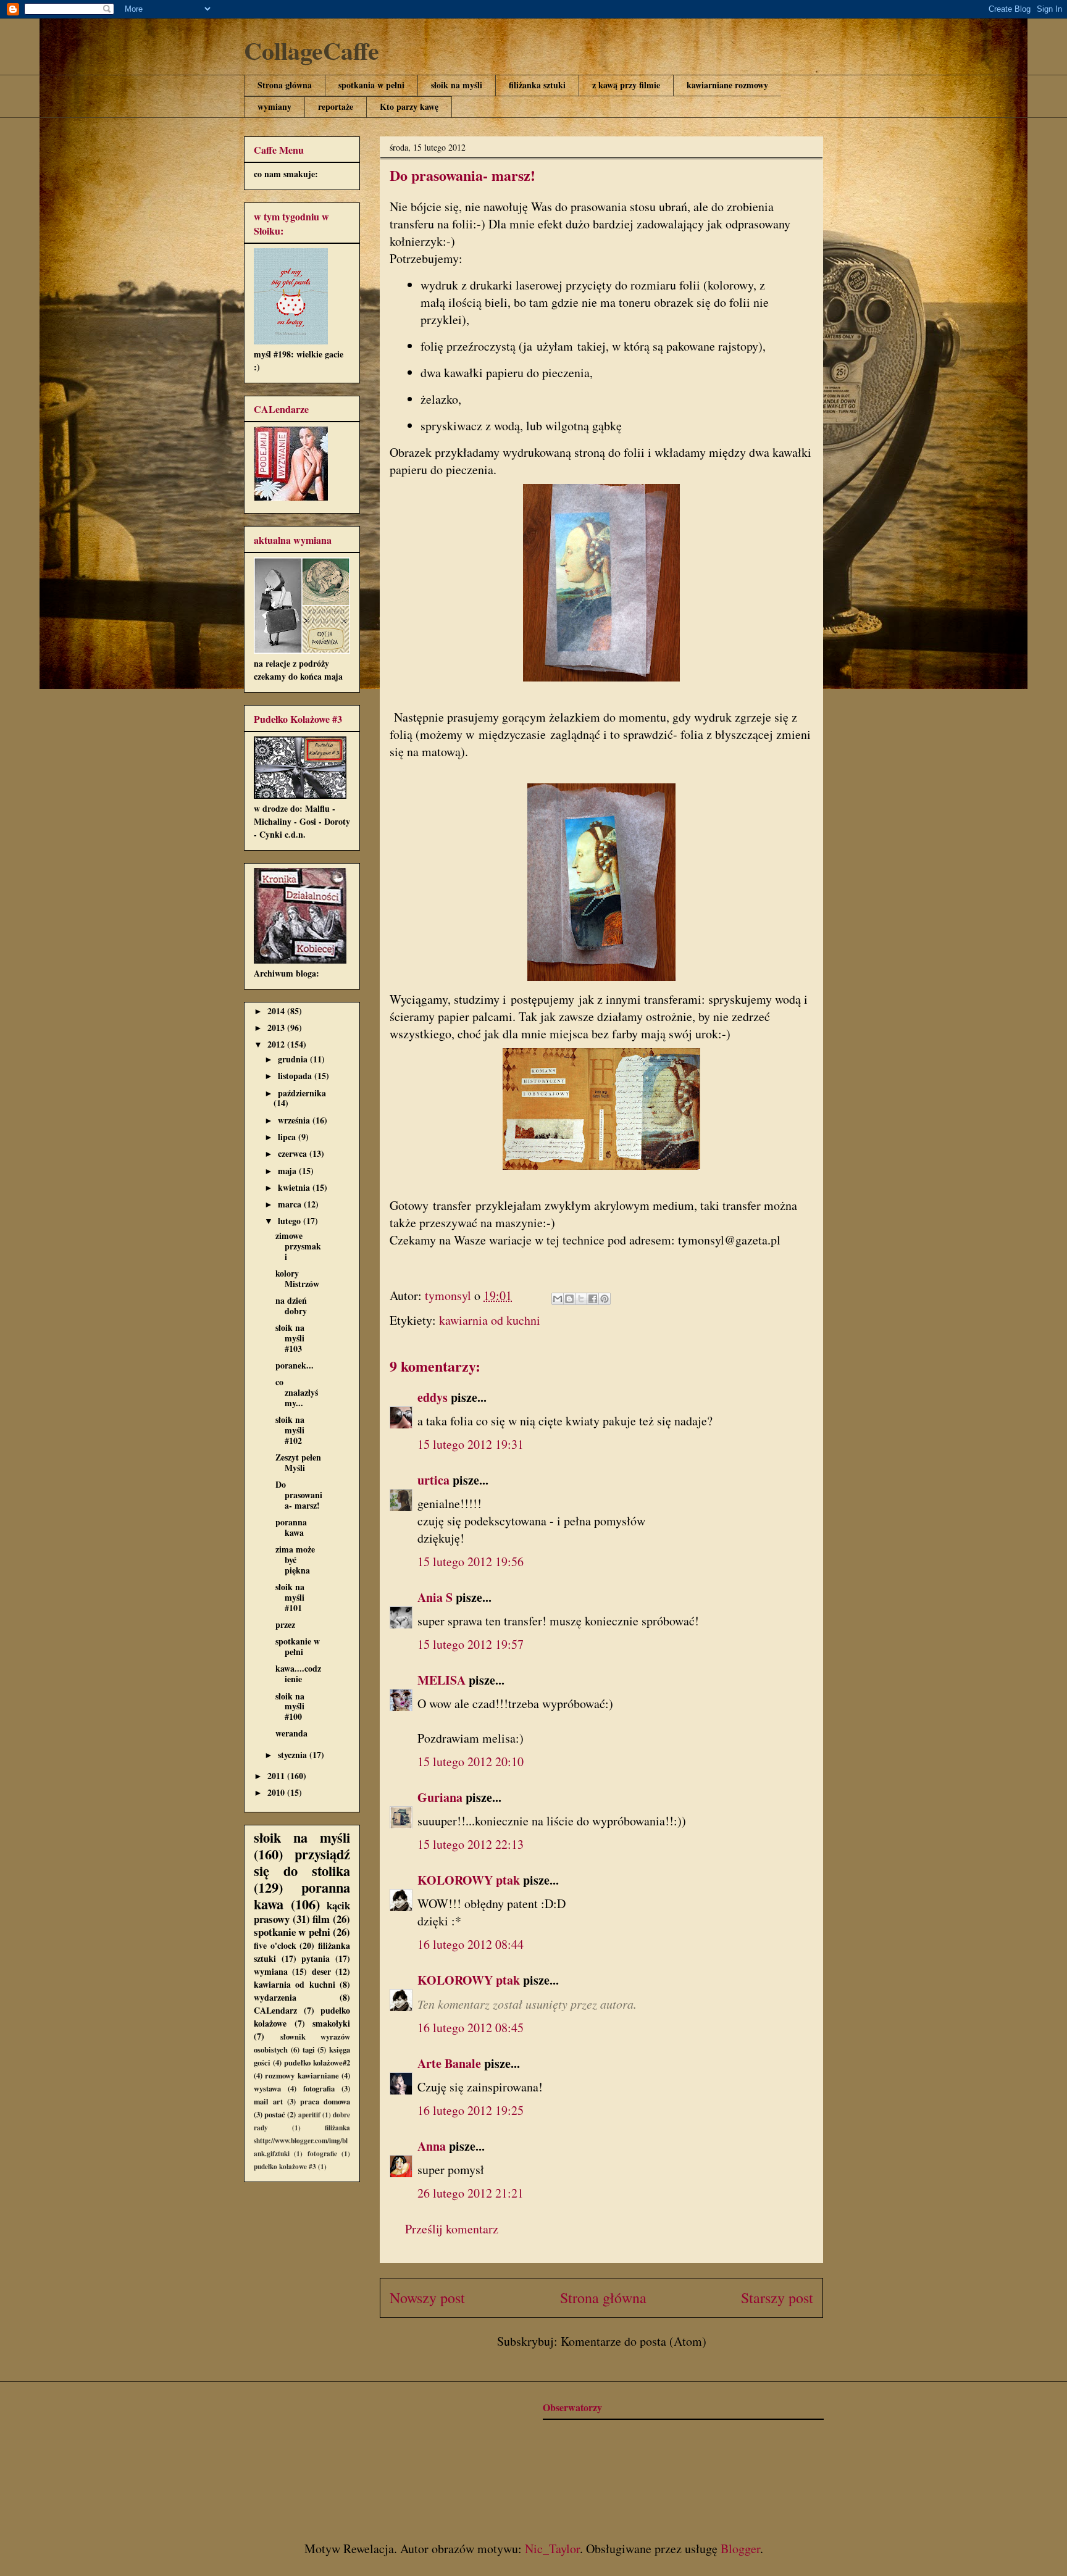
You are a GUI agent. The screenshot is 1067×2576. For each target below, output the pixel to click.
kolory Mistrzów (297, 1278)
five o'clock (275, 1945)
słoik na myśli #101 (290, 1597)
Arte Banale (449, 2063)
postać (275, 2114)
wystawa (267, 2088)
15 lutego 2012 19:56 (471, 1561)
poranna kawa (291, 1527)
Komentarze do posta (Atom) (634, 2341)
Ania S (435, 1597)
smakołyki (331, 2023)
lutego (291, 1221)
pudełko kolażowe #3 (285, 2166)
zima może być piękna (295, 1560)
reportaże (336, 106)
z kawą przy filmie (626, 85)
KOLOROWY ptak (469, 1880)
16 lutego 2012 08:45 (471, 2028)
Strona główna (285, 85)
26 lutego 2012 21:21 (471, 2193)
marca (291, 1204)
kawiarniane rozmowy (727, 85)
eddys (433, 1397)
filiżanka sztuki (537, 85)
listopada (296, 1076)
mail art (268, 2101)
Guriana (440, 1797)
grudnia (294, 1059)
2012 (277, 1044)
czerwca (294, 1153)
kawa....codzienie (298, 1674)
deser (321, 1971)
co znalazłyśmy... (297, 1392)
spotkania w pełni (371, 85)
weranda (291, 1733)
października (302, 1093)
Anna (432, 2146)
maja (288, 1171)
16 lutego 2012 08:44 (471, 1944)
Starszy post (777, 2298)
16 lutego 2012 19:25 (471, 2110)
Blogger (740, 2549)
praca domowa (325, 2101)
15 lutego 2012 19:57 (471, 1644)
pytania (316, 1958)
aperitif (309, 2115)
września (295, 1120)
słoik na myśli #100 (290, 1707)
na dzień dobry (291, 1306)
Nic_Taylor (552, 2549)
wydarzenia (275, 1997)
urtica (433, 1480)
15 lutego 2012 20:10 (471, 1761)
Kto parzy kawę (409, 106)
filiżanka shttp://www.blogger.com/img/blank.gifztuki (302, 2140)
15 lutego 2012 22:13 (471, 1844)
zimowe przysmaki (298, 1246)
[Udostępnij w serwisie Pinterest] (605, 1299)
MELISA (441, 1680)
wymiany (274, 106)
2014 (277, 1011)
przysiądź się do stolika (302, 1862)
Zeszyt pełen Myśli (298, 1462)
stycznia (294, 1755)
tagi (309, 2049)
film (321, 1919)
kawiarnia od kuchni (490, 1320)
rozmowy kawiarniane (302, 2075)
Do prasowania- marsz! (299, 1495)
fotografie (322, 2153)
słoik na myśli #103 (290, 1338)
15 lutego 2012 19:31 (471, 1444)
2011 (277, 1776)
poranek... (295, 1365)
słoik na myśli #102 (290, 1430)
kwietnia (295, 1187)
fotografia (319, 2088)
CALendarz (275, 2010)
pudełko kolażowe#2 (317, 2062)
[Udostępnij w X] (581, 1299)
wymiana (271, 1971)
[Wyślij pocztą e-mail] (558, 1299)
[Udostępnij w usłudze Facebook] (593, 1299)
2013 (277, 1027)
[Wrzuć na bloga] (569, 1299)
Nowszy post (427, 2298)
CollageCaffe (312, 50)
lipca (288, 1137)
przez (285, 1624)
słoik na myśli (457, 85)
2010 (277, 1792)
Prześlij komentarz (452, 2229)
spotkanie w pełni (298, 1646)
